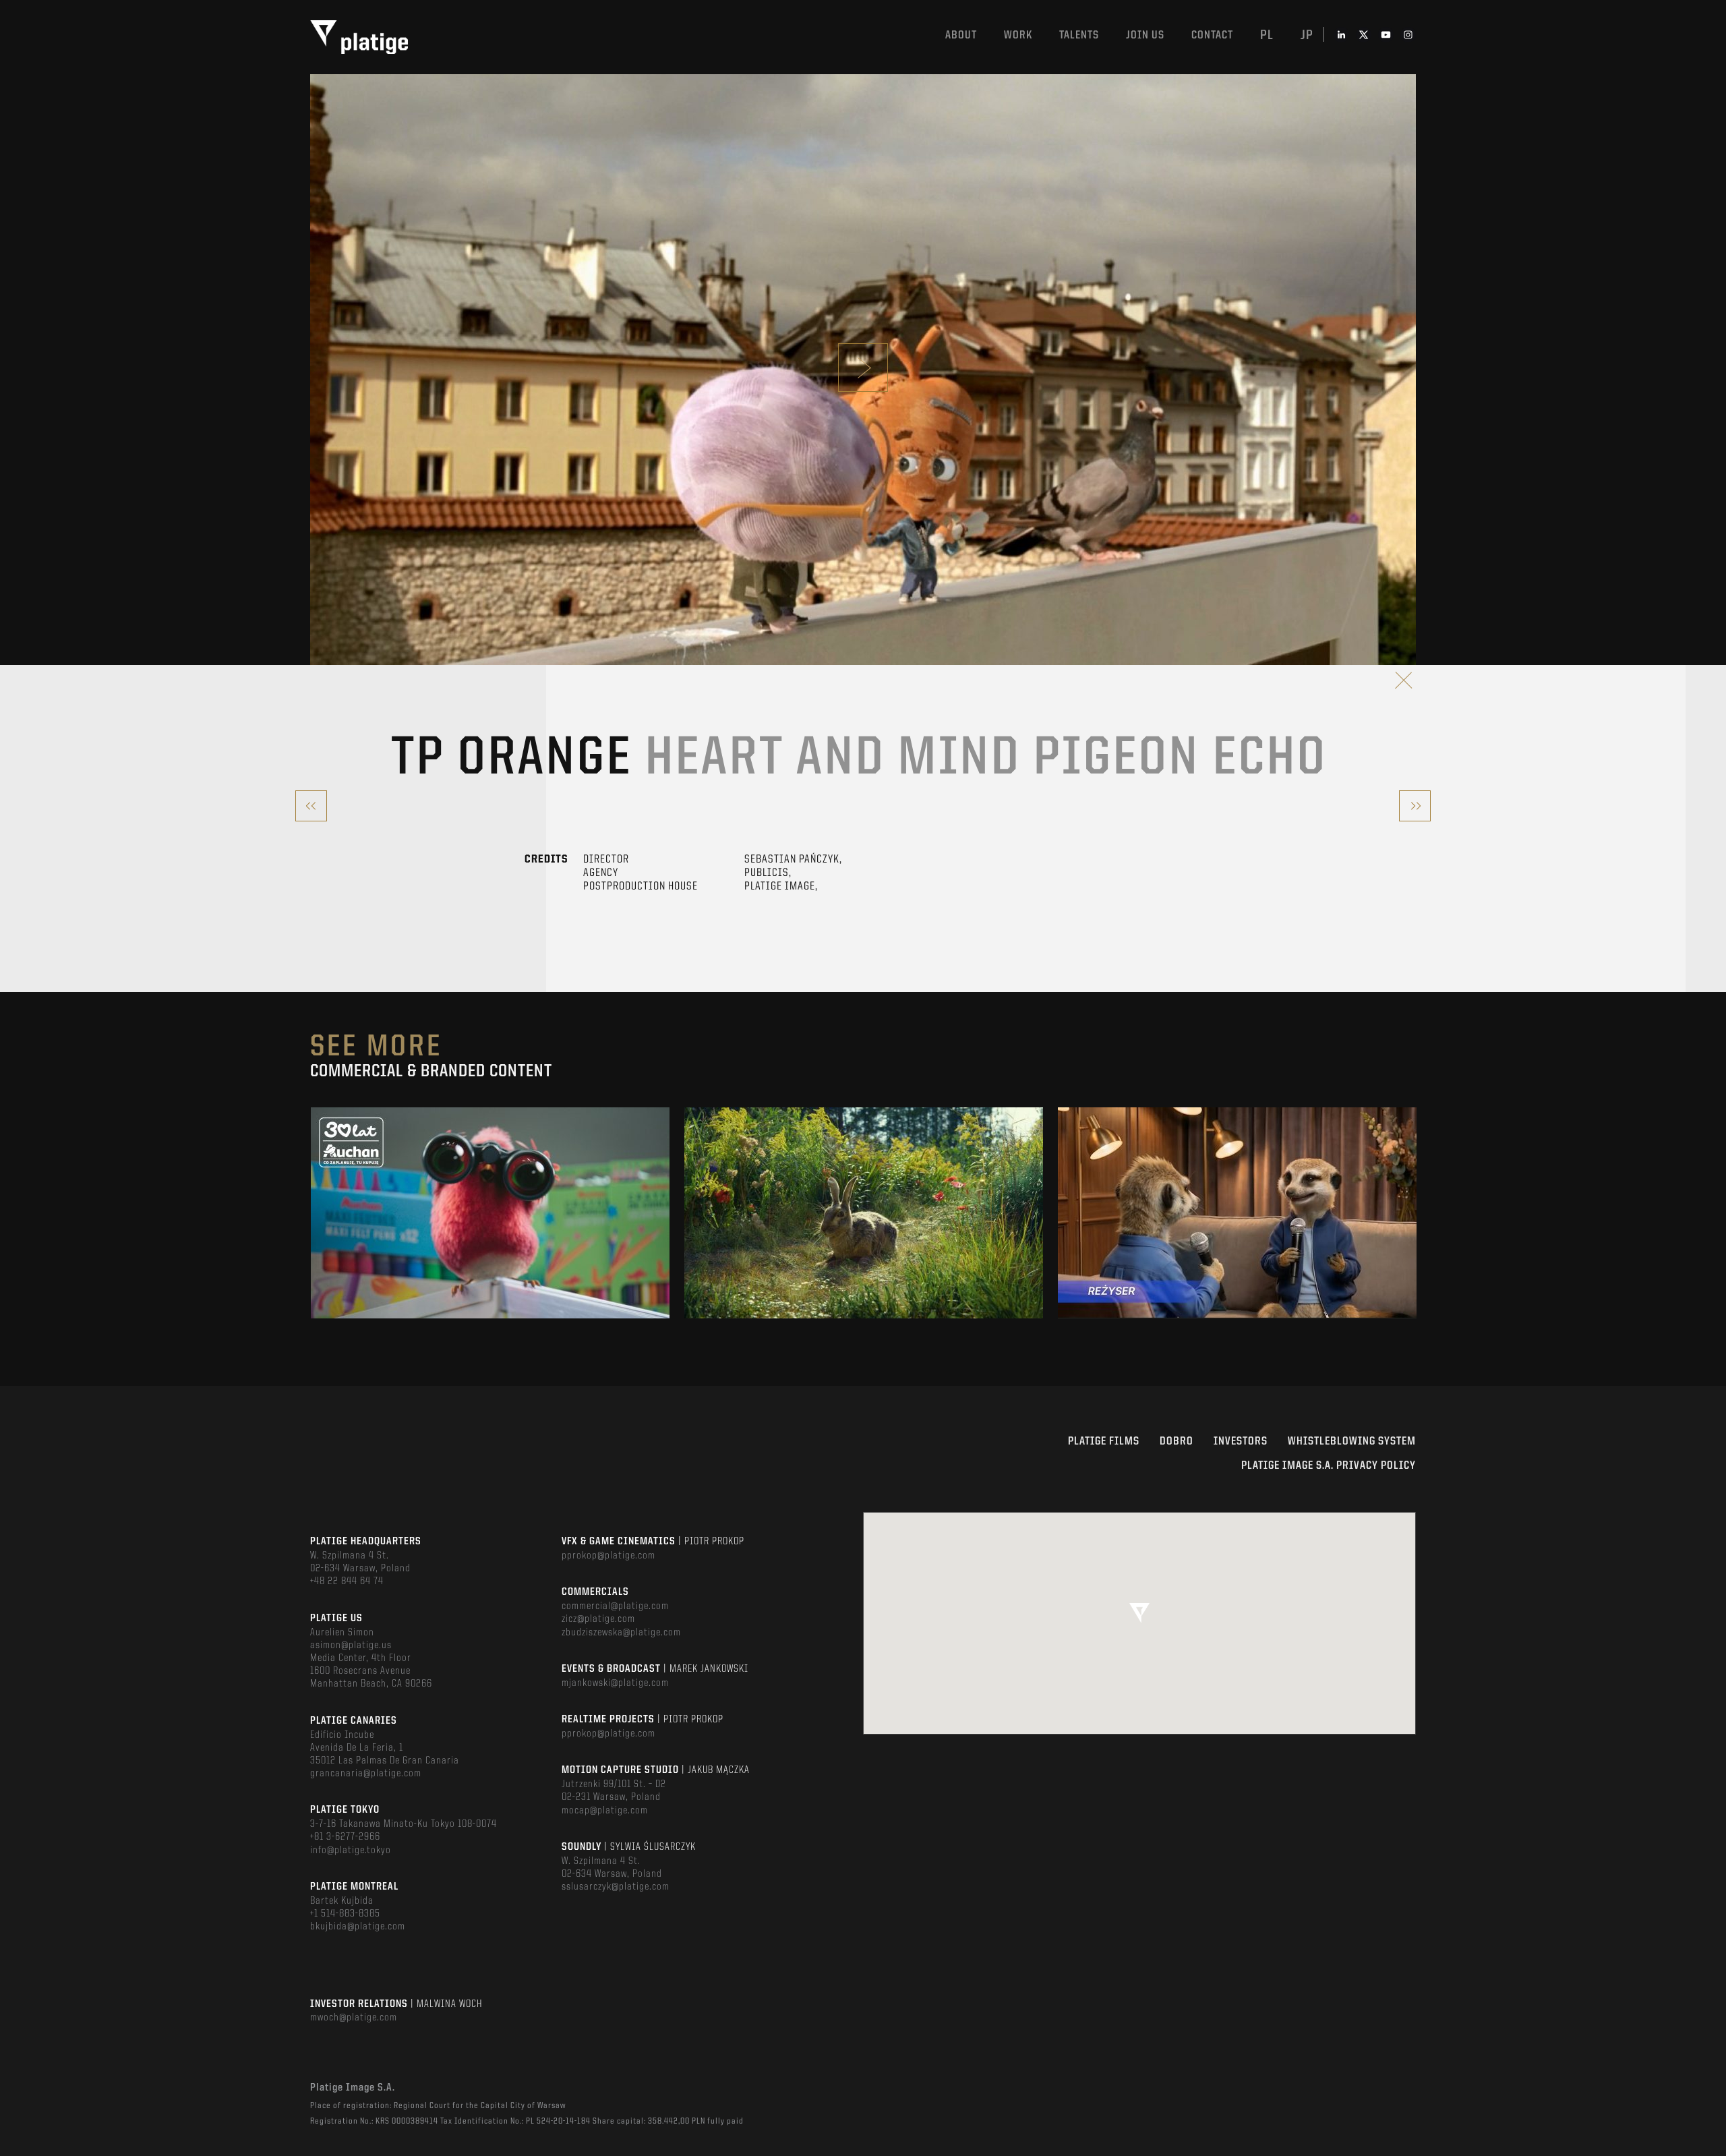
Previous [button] (311, 1213)
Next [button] (1415, 1213)
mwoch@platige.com (354, 2018)
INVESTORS (1241, 1441)
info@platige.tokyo (351, 1851)
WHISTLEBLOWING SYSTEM (1352, 1441)
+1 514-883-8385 (345, 1914)
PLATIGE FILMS (1104, 1441)
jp (1307, 36)
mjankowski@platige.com (615, 1683)
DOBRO (1177, 1441)
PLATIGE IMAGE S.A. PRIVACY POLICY (1329, 1466)
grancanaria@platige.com (366, 1774)
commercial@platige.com (615, 1606)
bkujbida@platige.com (358, 1927)
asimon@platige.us (351, 1645)
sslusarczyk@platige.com (616, 1887)
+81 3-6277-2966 (345, 1837)
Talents (1079, 35)
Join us (1145, 35)
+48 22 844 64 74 (347, 1581)
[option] (490, 1213)
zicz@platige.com (598, 1619)
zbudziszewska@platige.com (621, 1633)
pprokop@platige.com (608, 1556)
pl (1267, 36)
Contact (1212, 35)
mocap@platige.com (605, 1811)
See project (490, 1242)
